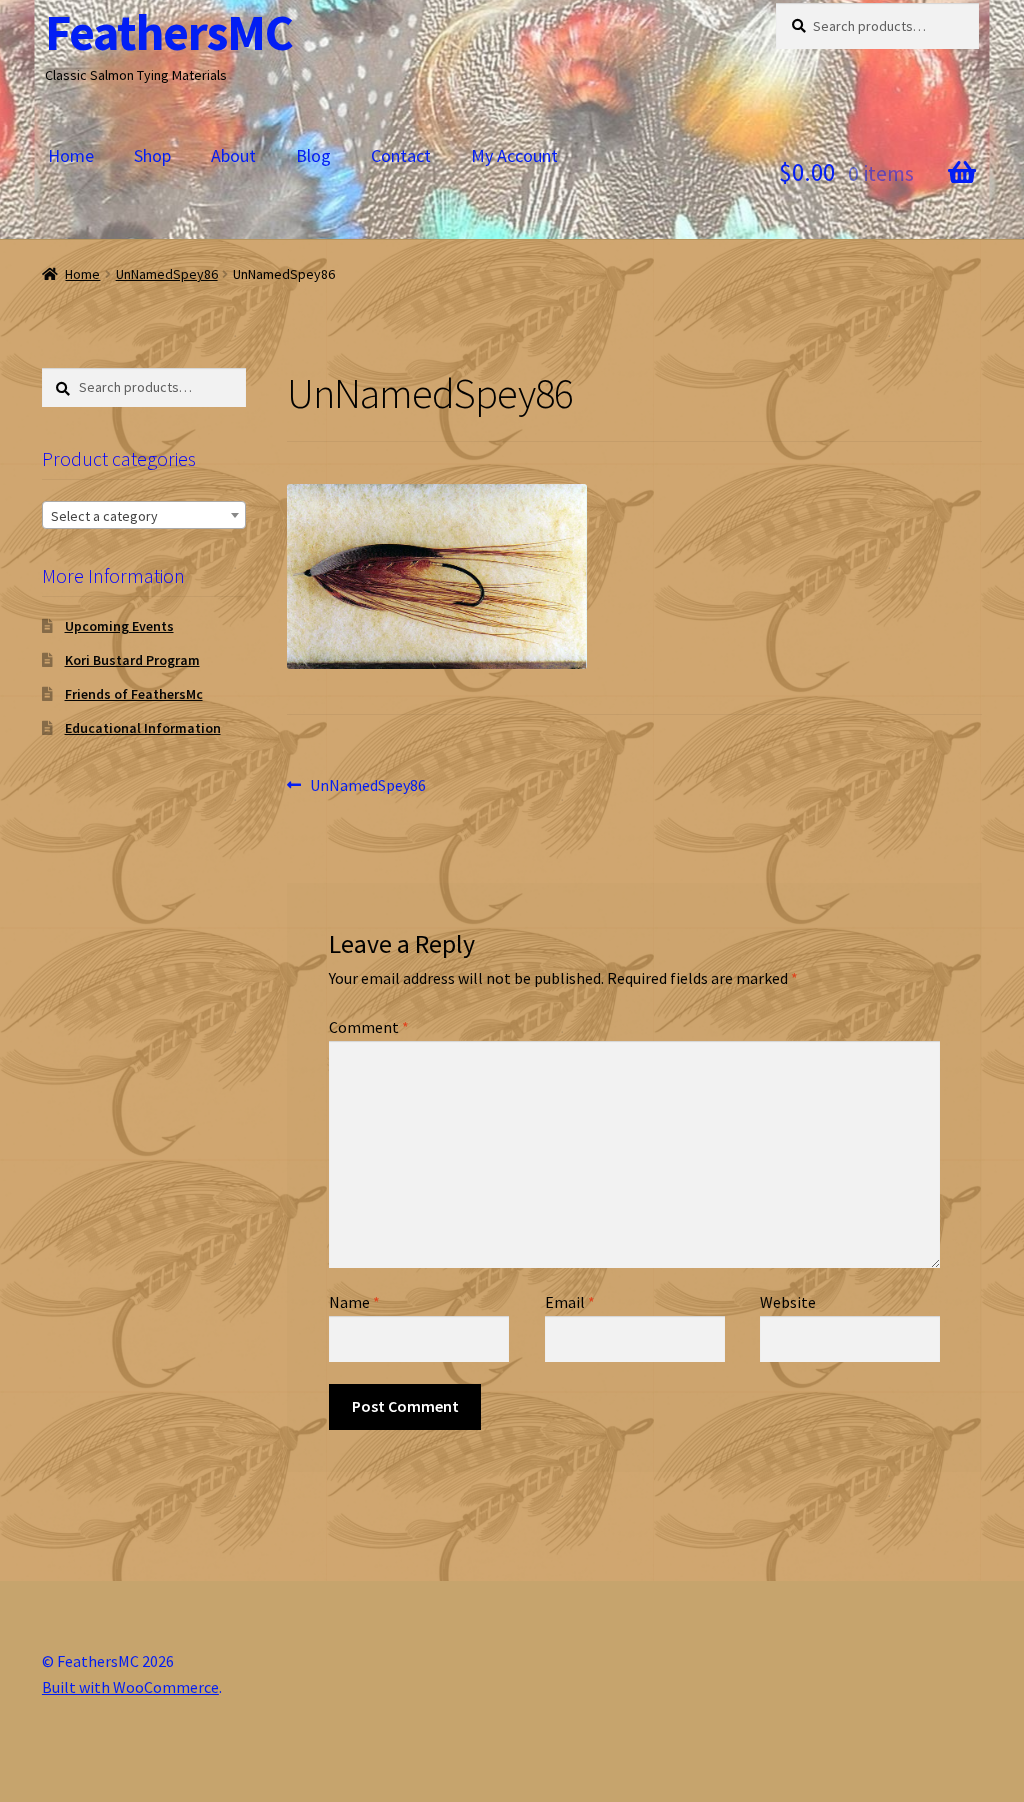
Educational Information (143, 728)
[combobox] (144, 515)
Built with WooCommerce (130, 1687)
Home (71, 155)
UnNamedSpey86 (167, 274)
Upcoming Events (119, 626)
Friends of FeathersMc (134, 694)
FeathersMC (169, 32)
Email (570, 1302)
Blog (313, 155)
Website (788, 1302)
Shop (152, 155)
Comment (369, 1027)
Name (354, 1302)
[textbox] (144, 516)
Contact (401, 155)
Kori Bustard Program (132, 660)
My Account (514, 155)
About (233, 155)
